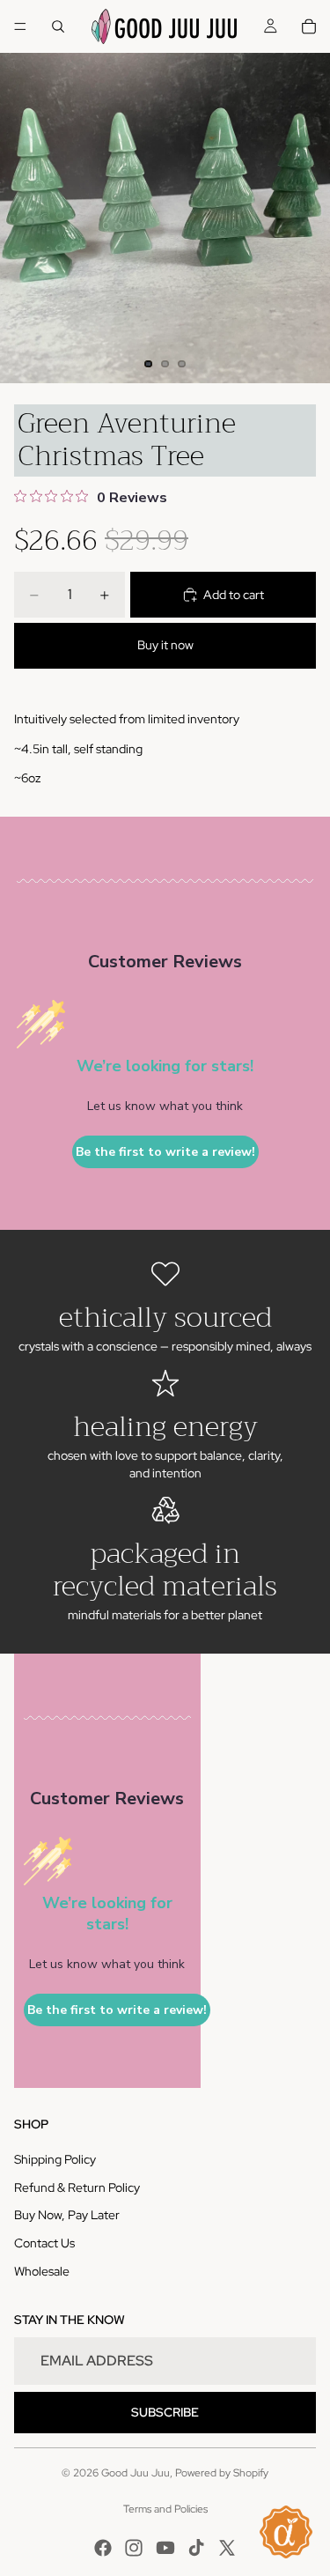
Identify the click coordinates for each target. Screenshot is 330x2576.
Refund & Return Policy (77, 2187)
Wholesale (42, 2271)
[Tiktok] (196, 2548)
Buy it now (165, 645)
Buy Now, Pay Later (67, 2215)
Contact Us (44, 2243)
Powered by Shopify (222, 2473)
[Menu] (20, 26)
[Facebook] (103, 2548)
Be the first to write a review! (165, 1152)
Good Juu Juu (136, 2473)
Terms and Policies (165, 2509)
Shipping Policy (55, 2159)
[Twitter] (227, 2548)
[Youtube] (165, 2548)
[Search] (58, 26)
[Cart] (309, 26)
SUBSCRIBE (165, 2412)
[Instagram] (134, 2548)
